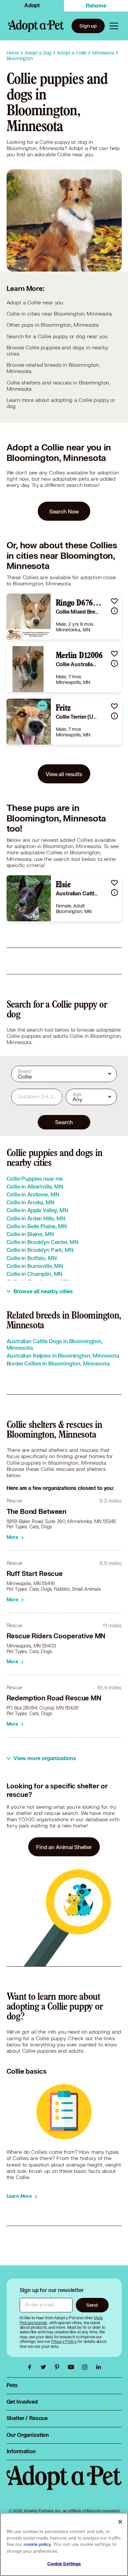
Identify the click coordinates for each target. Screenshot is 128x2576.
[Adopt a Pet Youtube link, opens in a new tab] (73, 2367)
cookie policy (37, 2544)
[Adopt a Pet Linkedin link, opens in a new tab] (98, 2367)
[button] (114, 601)
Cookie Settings (64, 2564)
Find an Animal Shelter (64, 1847)
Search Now (64, 511)
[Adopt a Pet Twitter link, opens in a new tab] (45, 2367)
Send (92, 2305)
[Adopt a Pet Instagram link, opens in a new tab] (86, 2367)
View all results (64, 774)
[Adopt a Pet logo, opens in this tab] (64, 2484)
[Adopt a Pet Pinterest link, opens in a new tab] (59, 2367)
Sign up (88, 26)
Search (64, 1122)
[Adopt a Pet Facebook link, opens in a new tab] (31, 2367)
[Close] (120, 2522)
